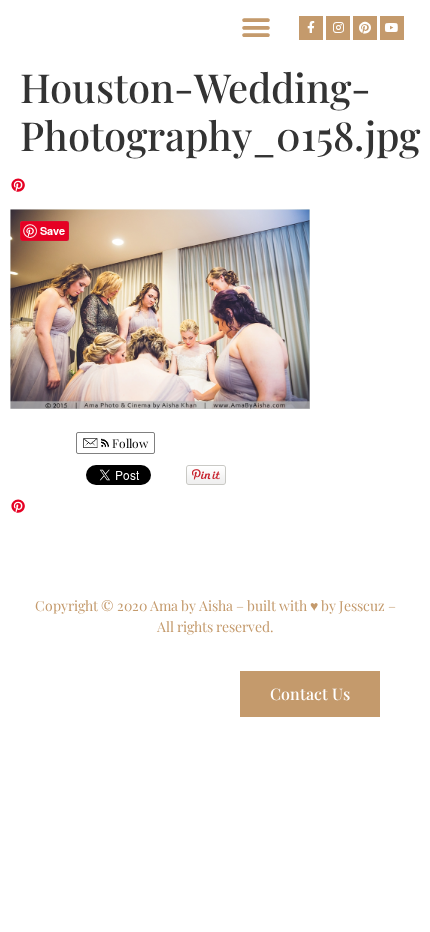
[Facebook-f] (311, 28)
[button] (255, 27)
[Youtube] (392, 28)
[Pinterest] (365, 28)
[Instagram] (338, 28)
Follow (128, 443)
